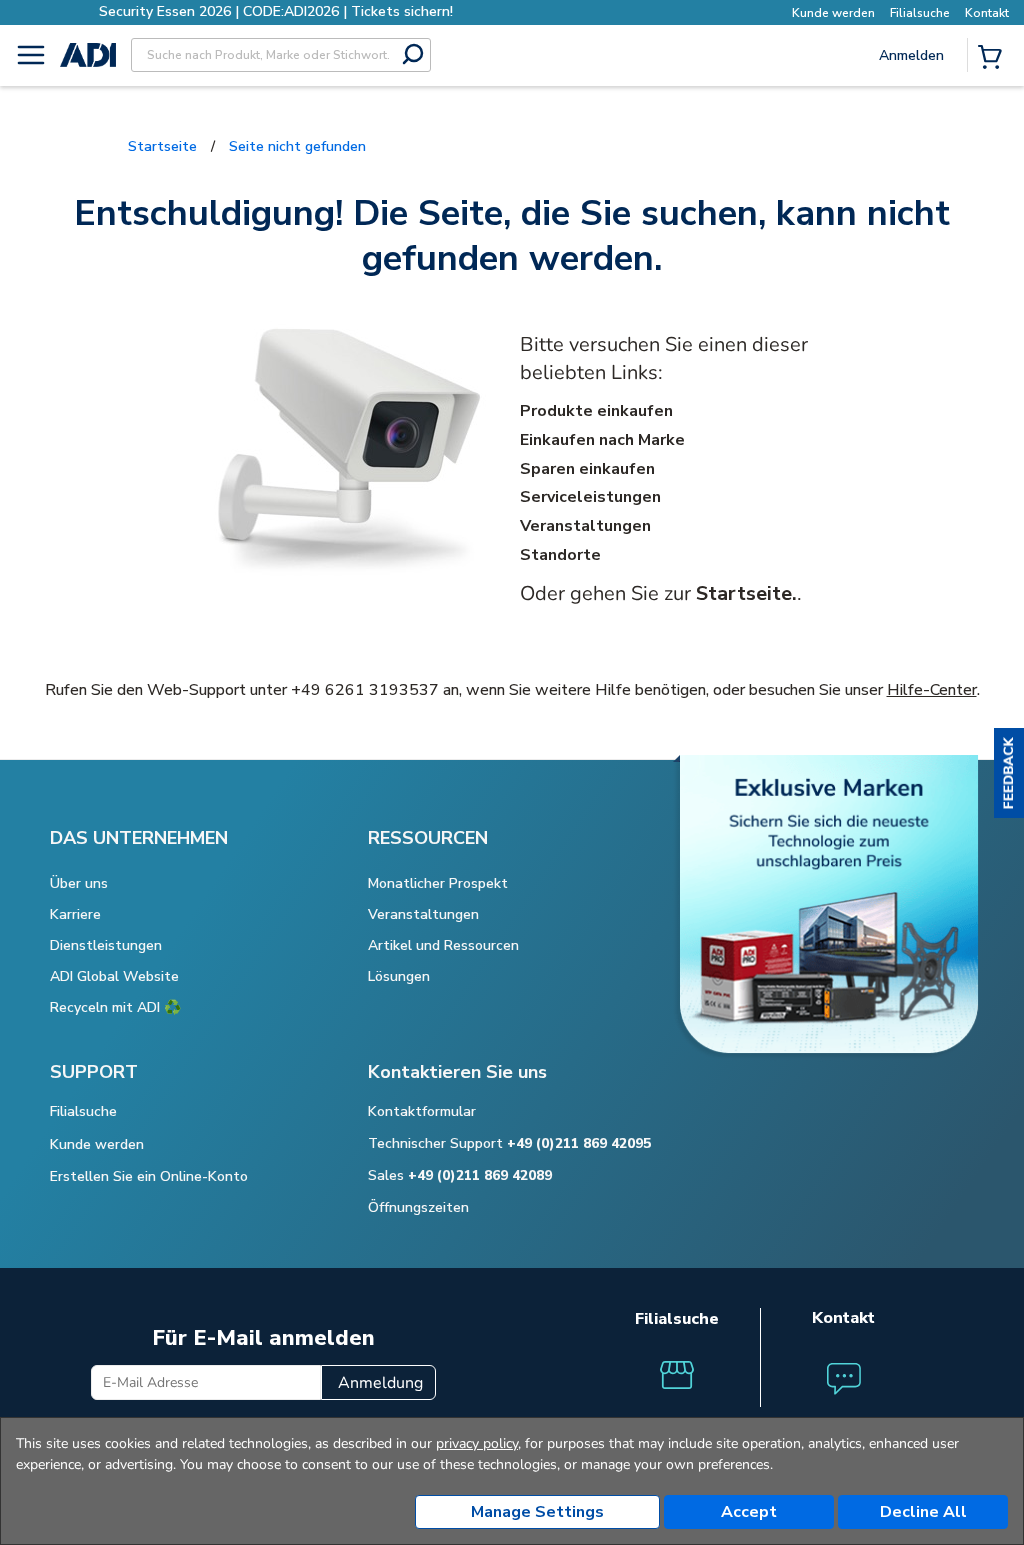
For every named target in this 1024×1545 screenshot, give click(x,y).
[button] (1009, 773)
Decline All (923, 1512)
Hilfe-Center (932, 690)
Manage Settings (537, 1512)
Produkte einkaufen (596, 411)
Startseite (162, 146)
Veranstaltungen (585, 526)
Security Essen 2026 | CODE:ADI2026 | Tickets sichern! (276, 11)
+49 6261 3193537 (365, 690)
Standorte (560, 555)
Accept (749, 1512)
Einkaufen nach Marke (602, 440)
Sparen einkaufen (587, 469)
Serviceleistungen (590, 497)
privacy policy (477, 1443)
